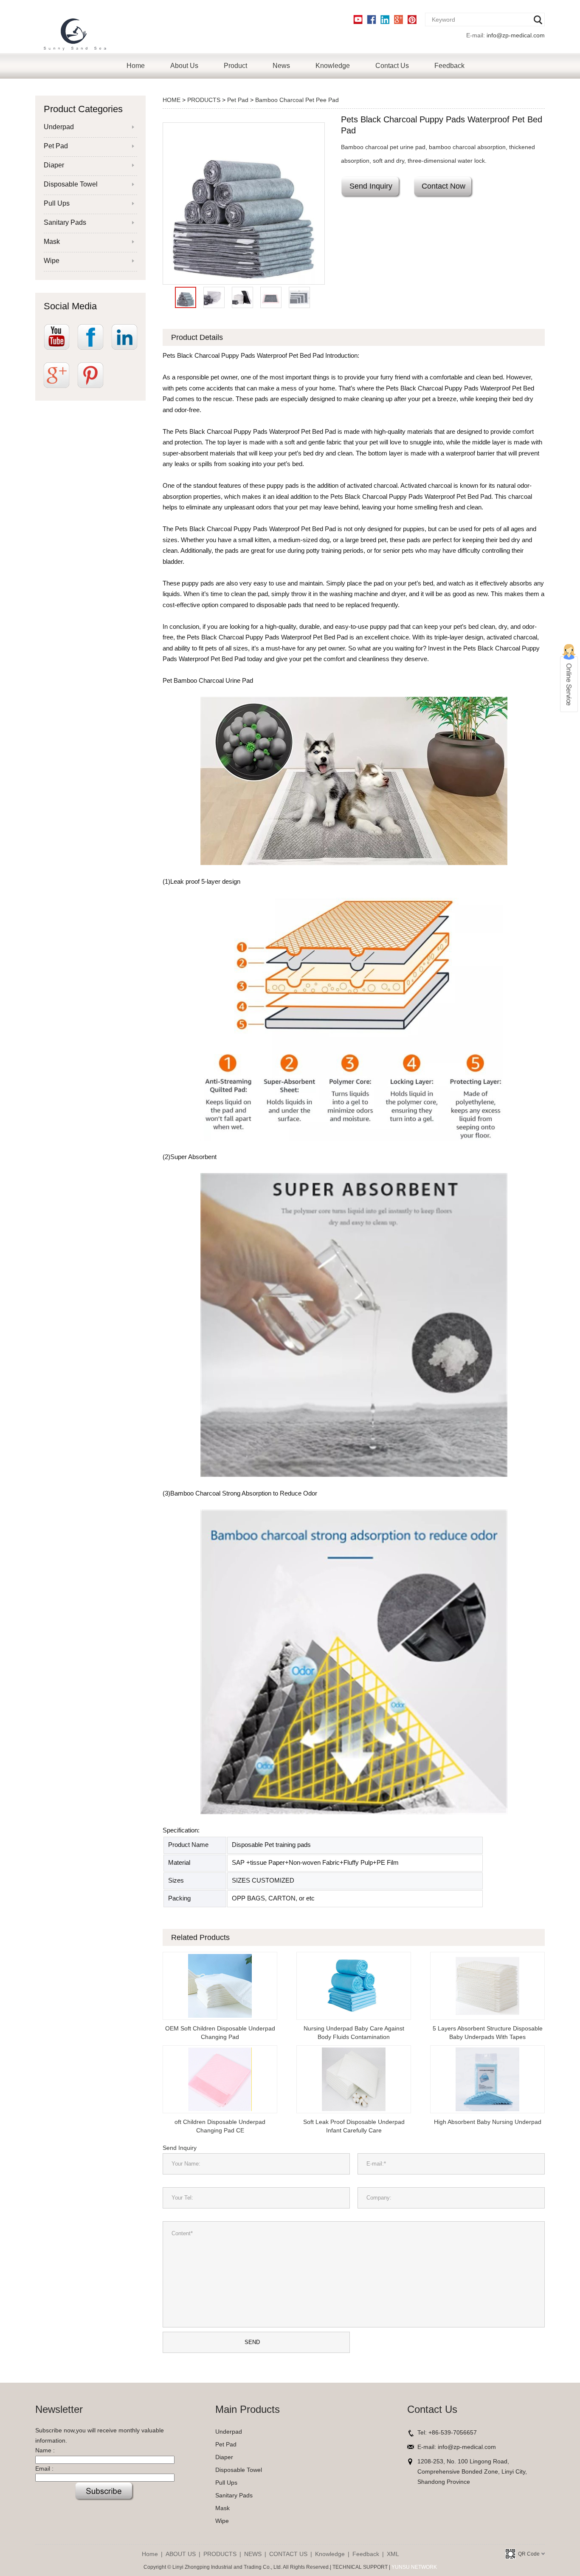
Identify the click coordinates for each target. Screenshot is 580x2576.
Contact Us (392, 66)
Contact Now (443, 186)
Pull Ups (57, 203)
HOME (172, 100)
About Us (184, 66)
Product (235, 66)
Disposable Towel (71, 184)
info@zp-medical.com (516, 35)
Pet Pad (56, 146)
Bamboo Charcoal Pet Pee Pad (297, 100)
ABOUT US (181, 2554)
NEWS (253, 2554)
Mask (52, 242)
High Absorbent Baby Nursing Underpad (488, 2122)
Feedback (449, 66)
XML (393, 2554)
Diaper (54, 165)
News (281, 66)
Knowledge (333, 66)
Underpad (59, 127)
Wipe (52, 261)
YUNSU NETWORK (414, 2567)
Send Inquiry (371, 186)
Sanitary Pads (65, 222)
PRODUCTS (204, 100)
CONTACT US (288, 2554)
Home (136, 66)
